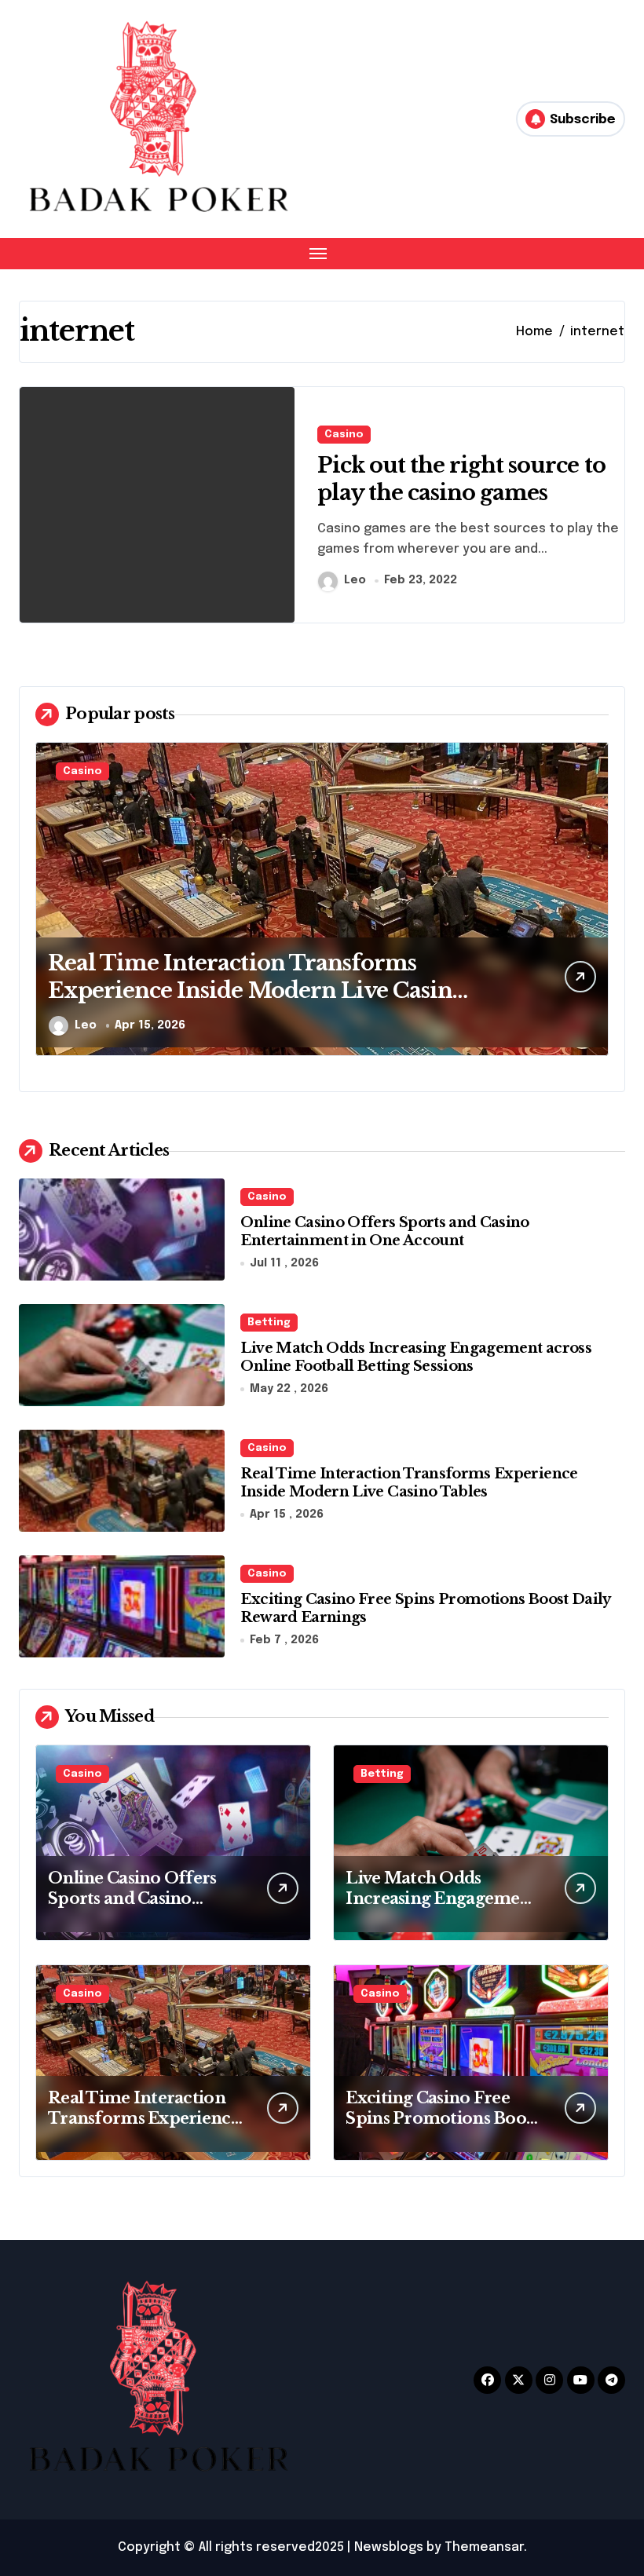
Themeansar (484, 2547)
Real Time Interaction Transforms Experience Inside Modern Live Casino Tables (257, 990)
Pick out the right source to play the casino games (461, 479)
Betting (269, 1323)
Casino (344, 435)
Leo (355, 580)
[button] (593, 908)
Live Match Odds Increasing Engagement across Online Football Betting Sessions (416, 1357)
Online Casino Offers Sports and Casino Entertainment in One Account (384, 1231)
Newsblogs (389, 2547)
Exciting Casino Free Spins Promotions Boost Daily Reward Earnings (442, 2118)
